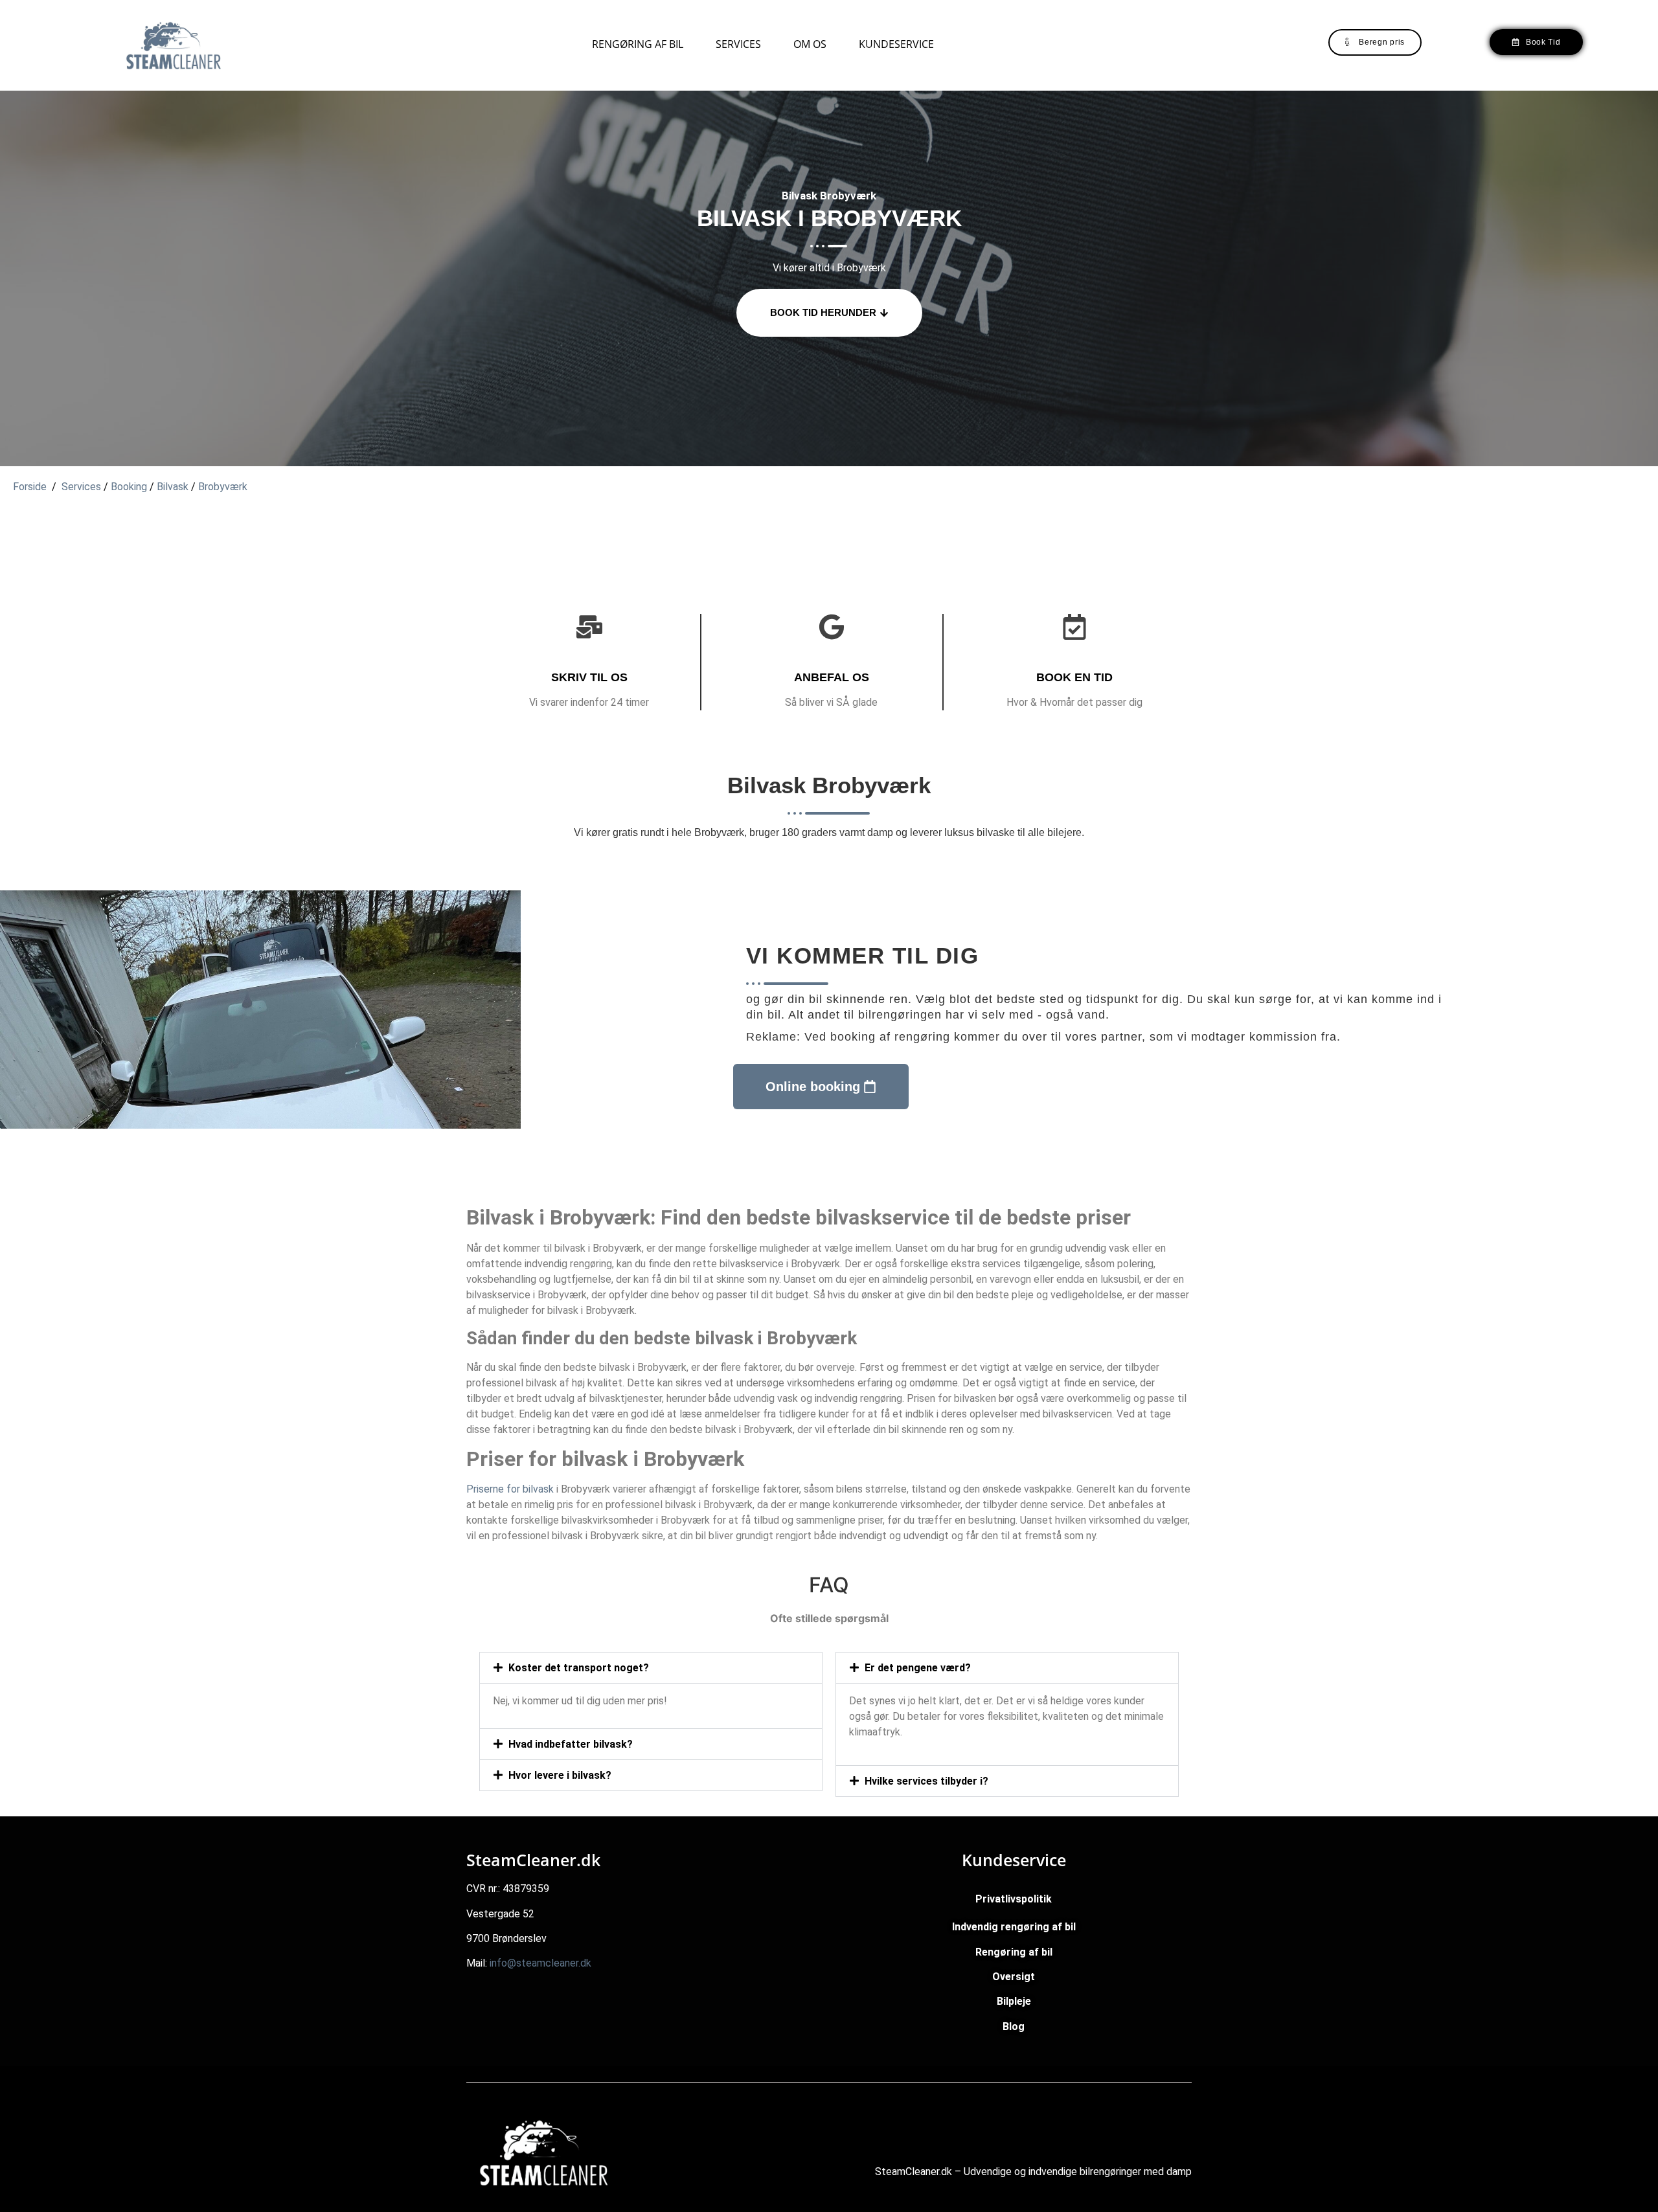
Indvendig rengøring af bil (1014, 1927)
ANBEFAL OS (832, 677)
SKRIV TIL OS (589, 677)
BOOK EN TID (1074, 677)
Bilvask (173, 487)
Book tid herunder (823, 312)
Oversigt (1014, 1977)
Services (738, 44)
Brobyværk (223, 487)
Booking (130, 487)
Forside (30, 487)
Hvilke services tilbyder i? (926, 1781)
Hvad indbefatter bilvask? (571, 1744)
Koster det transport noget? (579, 1668)
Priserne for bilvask (510, 1489)
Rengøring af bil (638, 44)
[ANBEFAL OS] (832, 627)
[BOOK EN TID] (1074, 627)
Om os (810, 44)
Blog (1014, 2026)
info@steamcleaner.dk (540, 1963)
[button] (651, 1668)
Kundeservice (896, 44)
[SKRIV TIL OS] (589, 627)
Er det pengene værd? (918, 1668)
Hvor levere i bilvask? (560, 1775)
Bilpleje (1014, 2001)
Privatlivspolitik (1014, 1899)
